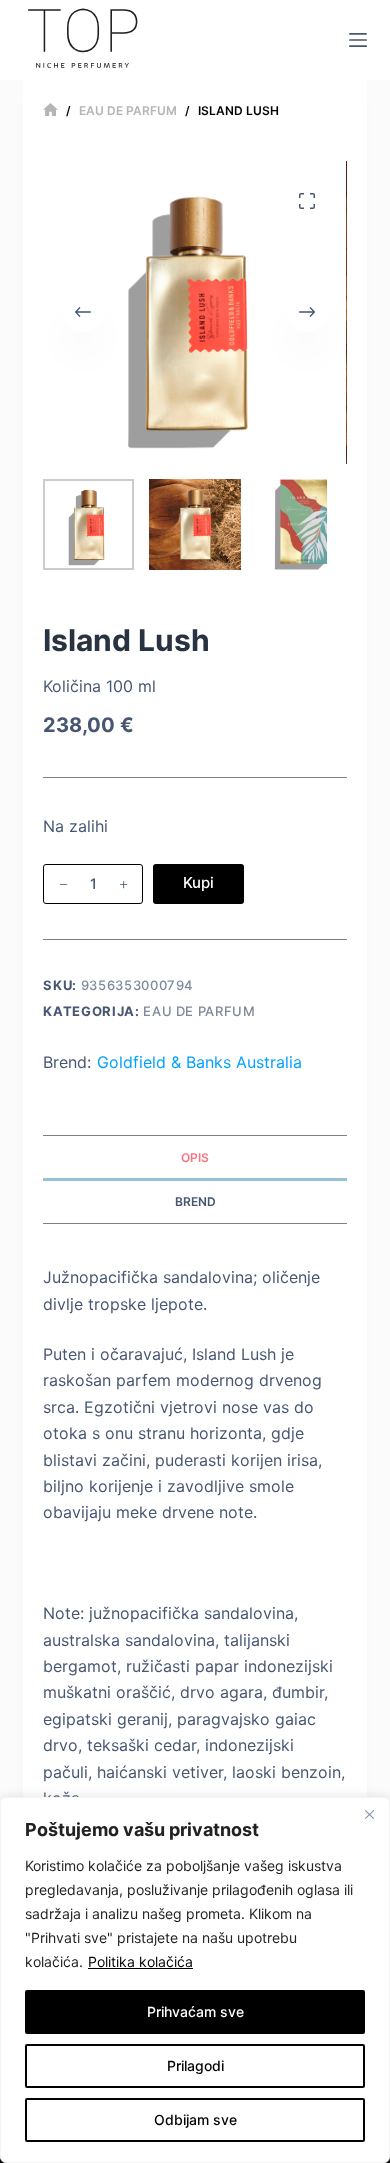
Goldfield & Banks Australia (199, 1062)
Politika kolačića (140, 1961)
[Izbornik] (358, 40)
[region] (195, 1980)
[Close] (369, 1814)
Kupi (198, 882)
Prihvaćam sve (195, 2011)
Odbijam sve (195, 2119)
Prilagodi (195, 2065)
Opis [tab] (195, 1157)
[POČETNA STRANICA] (50, 110)
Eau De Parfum (199, 1011)
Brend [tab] (195, 1201)
